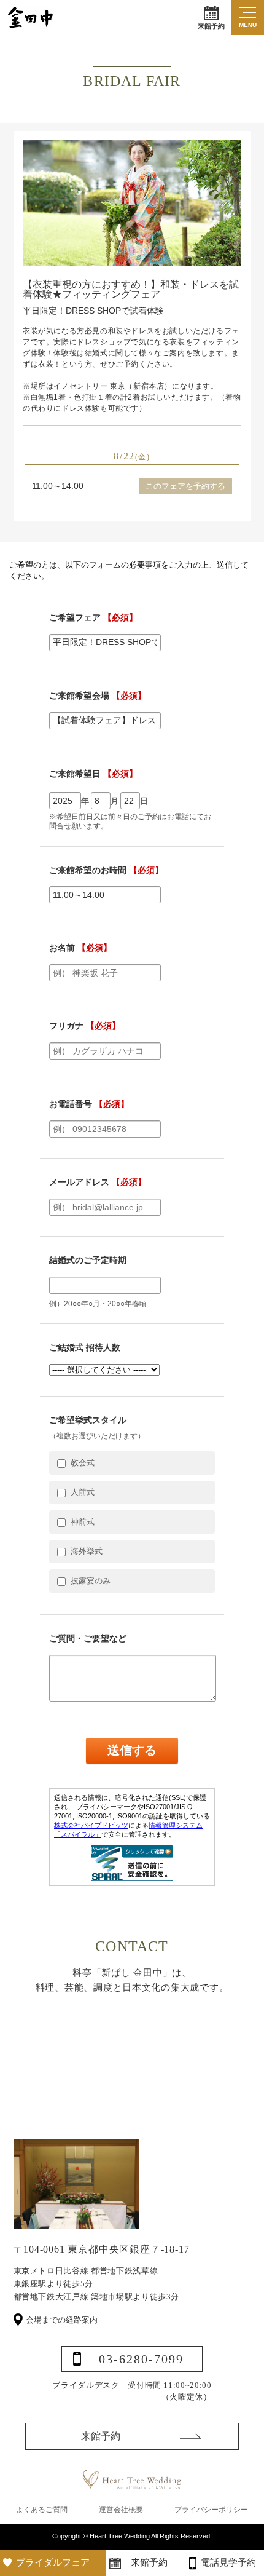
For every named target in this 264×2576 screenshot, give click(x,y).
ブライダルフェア (53, 2562)
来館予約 (211, 26)
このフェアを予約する (185, 486)
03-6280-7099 (141, 2359)
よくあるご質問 (42, 2510)
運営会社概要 (121, 2510)
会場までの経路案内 (62, 2320)
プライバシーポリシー (211, 2510)
